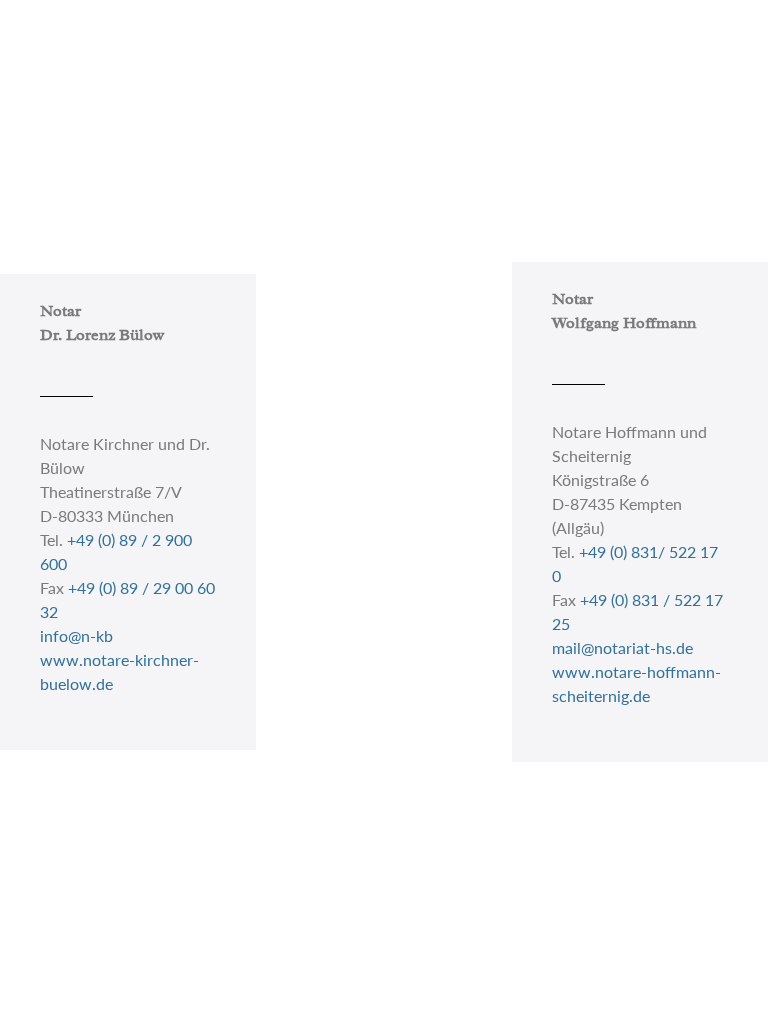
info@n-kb (76, 635)
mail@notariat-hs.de (622, 647)
